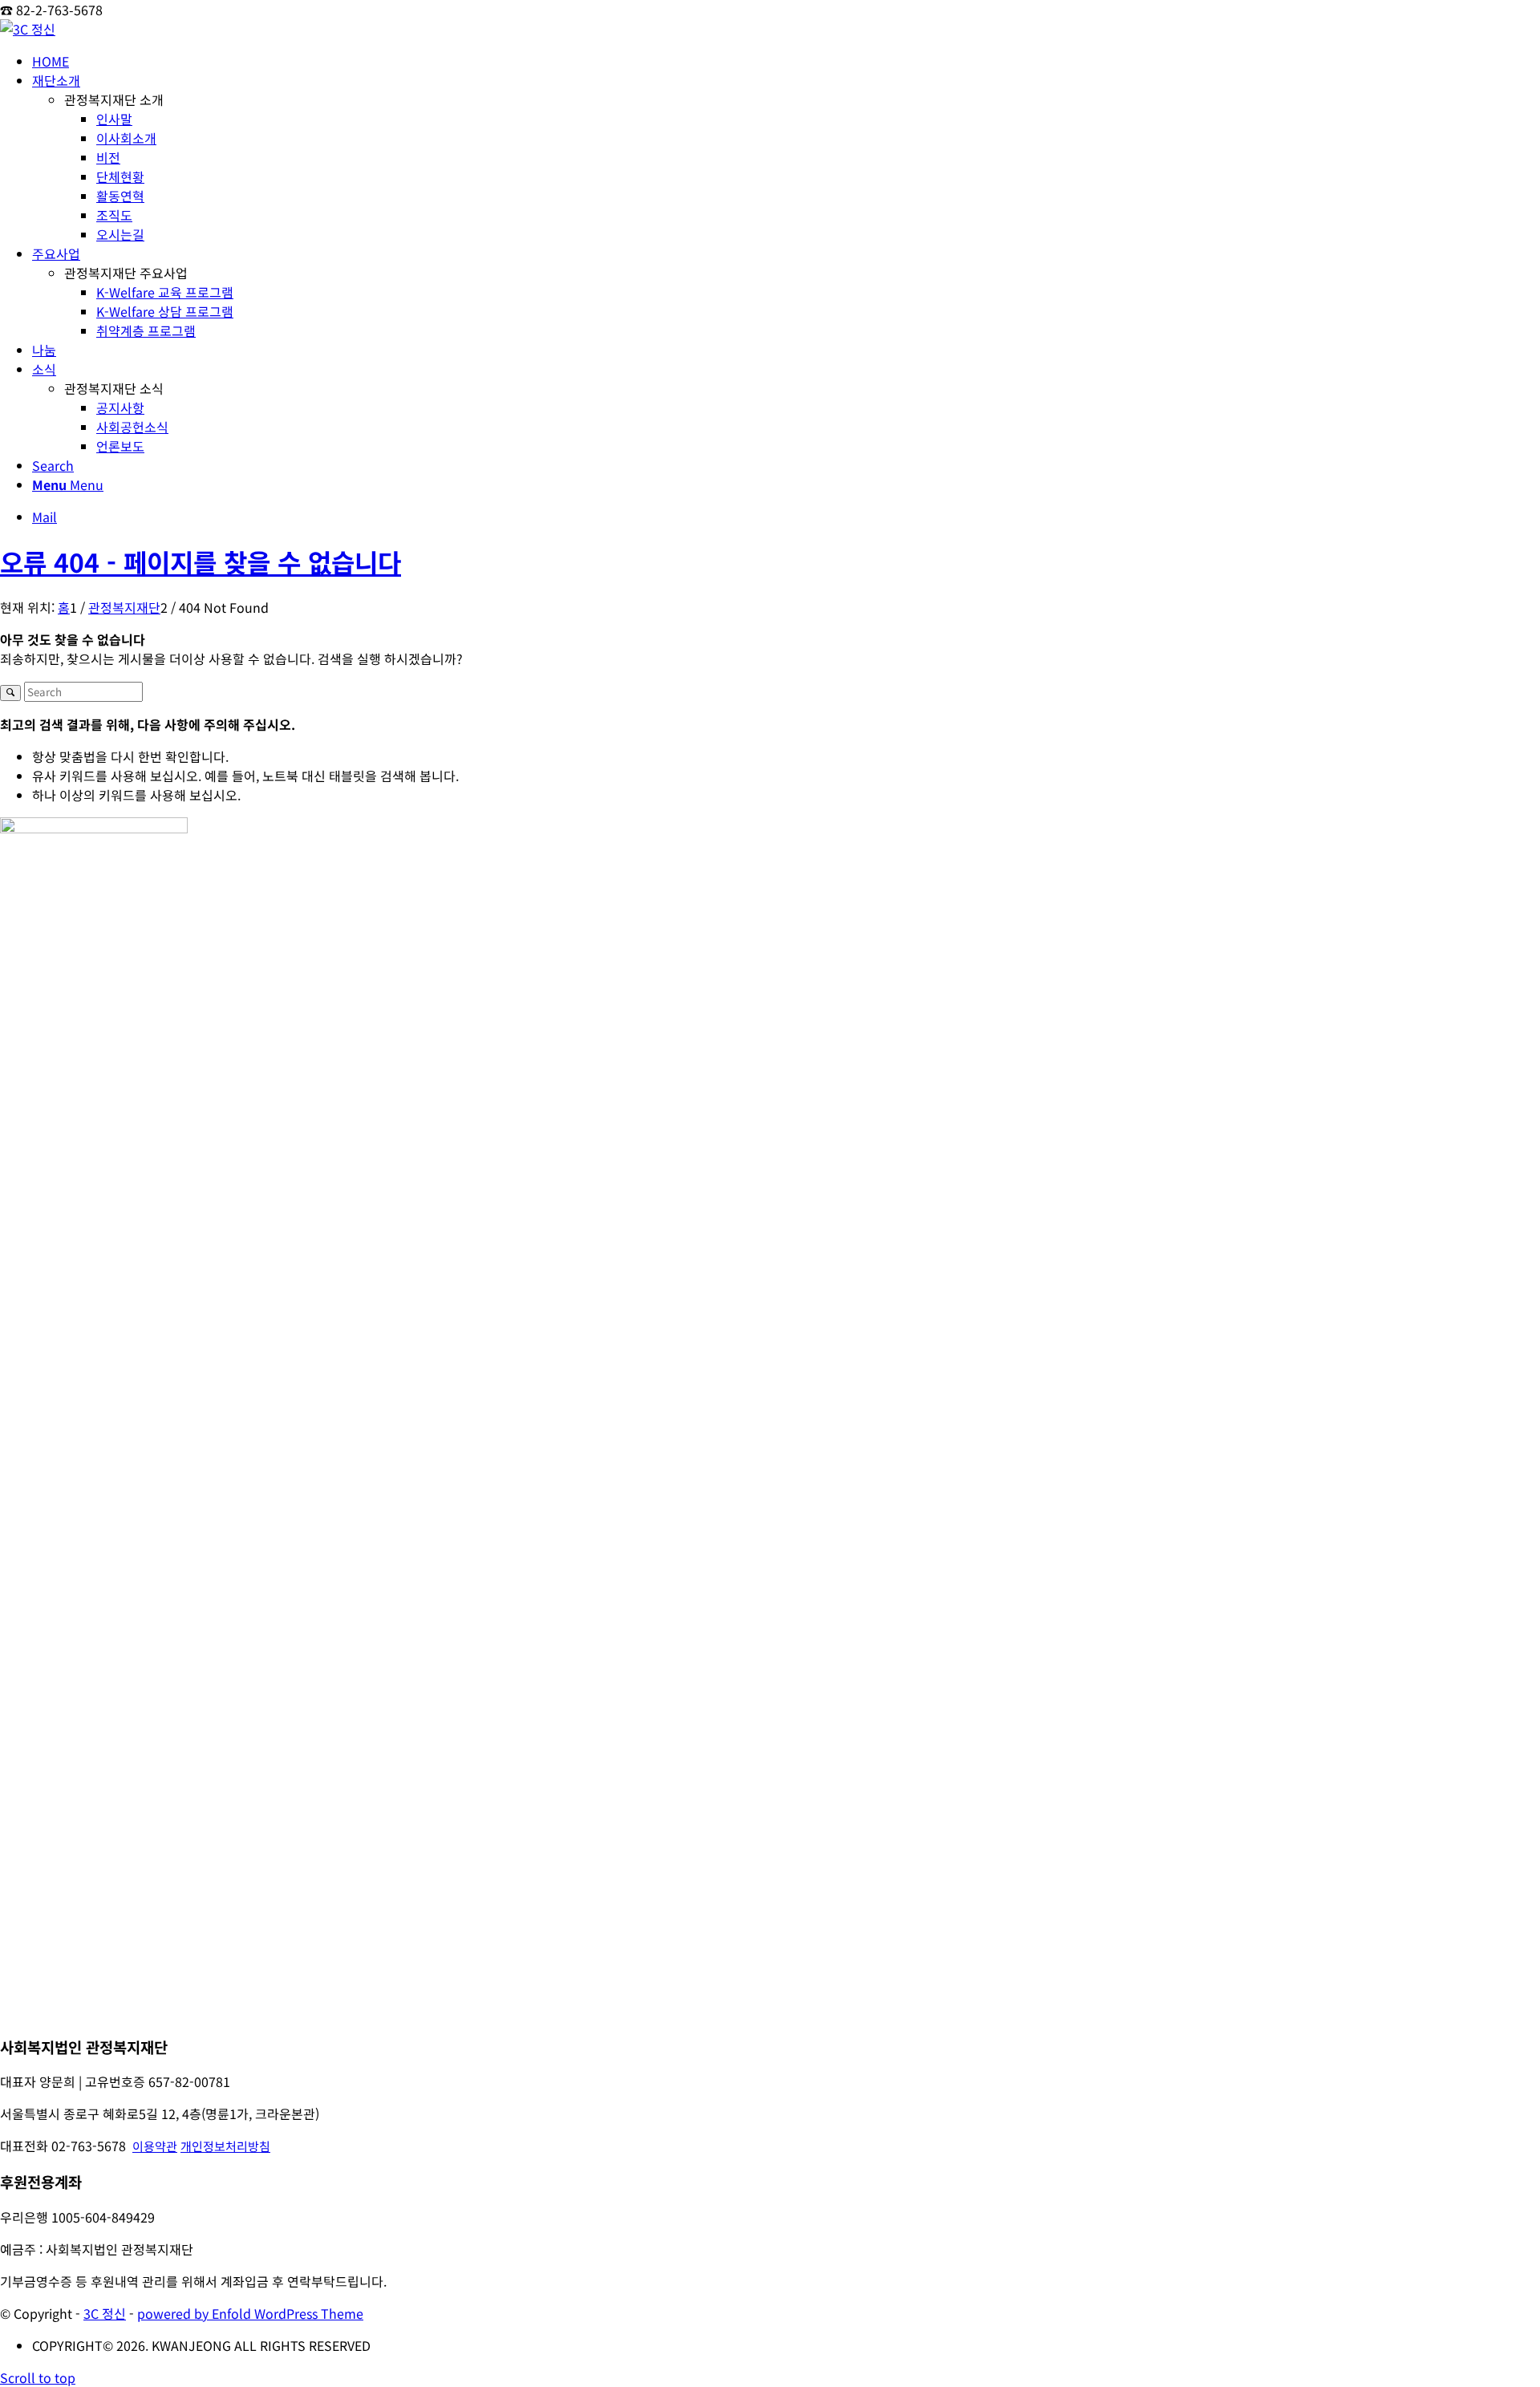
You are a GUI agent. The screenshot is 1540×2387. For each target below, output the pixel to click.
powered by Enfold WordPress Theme (250, 2313)
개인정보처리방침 (225, 2146)
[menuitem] (786, 61)
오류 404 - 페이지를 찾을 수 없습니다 (201, 561)
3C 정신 (105, 2313)
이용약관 (155, 2146)
